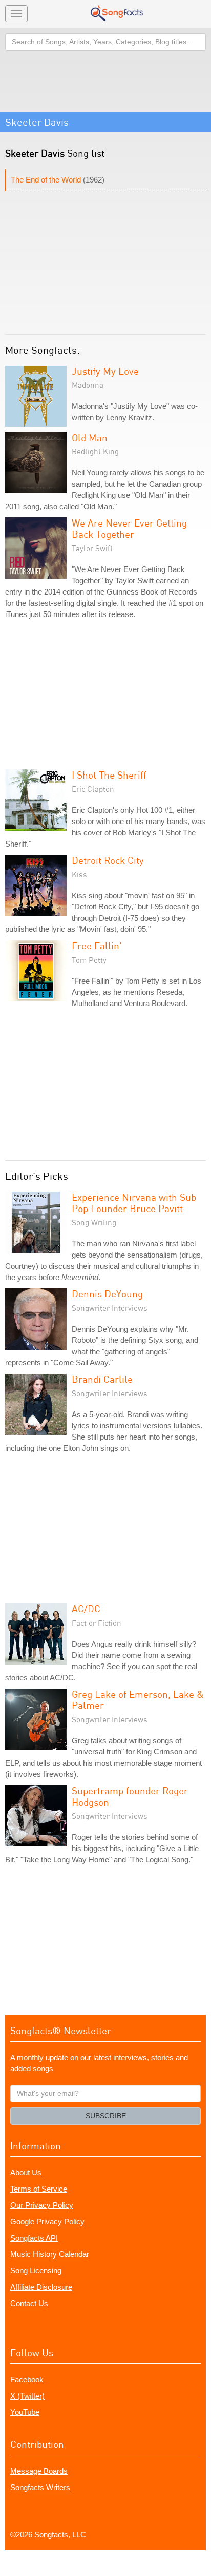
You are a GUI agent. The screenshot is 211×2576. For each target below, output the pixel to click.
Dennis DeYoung (107, 1294)
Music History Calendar (50, 2254)
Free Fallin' (97, 945)
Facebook (27, 2379)
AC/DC (86, 1609)
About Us (26, 2172)
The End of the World (46, 180)
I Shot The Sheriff (109, 775)
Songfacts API (34, 2238)
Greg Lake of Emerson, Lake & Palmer (138, 1700)
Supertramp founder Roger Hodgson (130, 1796)
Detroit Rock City (108, 860)
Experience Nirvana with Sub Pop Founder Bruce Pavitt (134, 1203)
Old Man (90, 437)
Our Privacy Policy (42, 2205)
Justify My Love (105, 371)
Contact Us (29, 2303)
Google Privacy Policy (47, 2221)
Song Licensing (36, 2271)
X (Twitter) (27, 2396)
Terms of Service (39, 2189)
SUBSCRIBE (106, 2116)
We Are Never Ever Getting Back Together (129, 528)
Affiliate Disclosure (41, 2287)
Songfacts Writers (40, 2487)
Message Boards (39, 2471)
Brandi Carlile (102, 1379)
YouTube (25, 2412)
